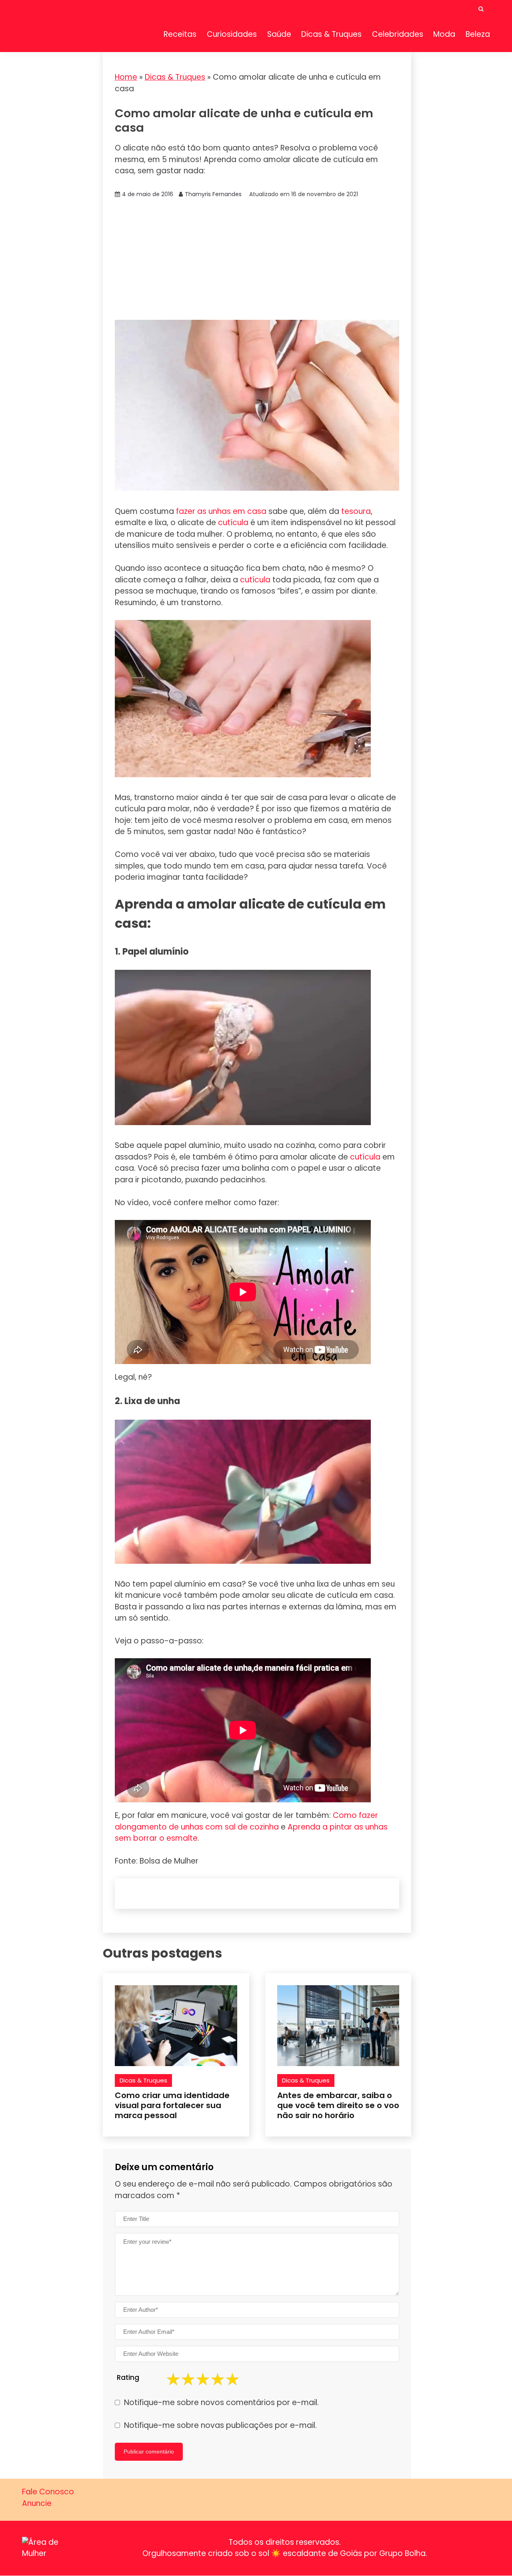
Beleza (478, 34)
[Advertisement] (257, 260)
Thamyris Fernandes (213, 194)
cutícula (233, 523)
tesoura (356, 511)
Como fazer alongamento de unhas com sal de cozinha (246, 1821)
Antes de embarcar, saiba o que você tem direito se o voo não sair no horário (338, 2105)
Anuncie (37, 2503)
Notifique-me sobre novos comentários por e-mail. (221, 2402)
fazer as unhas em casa (221, 511)
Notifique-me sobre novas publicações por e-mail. (220, 2425)
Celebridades (398, 34)
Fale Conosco (48, 2492)
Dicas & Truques (331, 34)
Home (126, 77)
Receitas (180, 34)
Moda (444, 34)
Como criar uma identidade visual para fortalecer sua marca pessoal (172, 2105)
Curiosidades (232, 34)
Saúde (279, 34)
